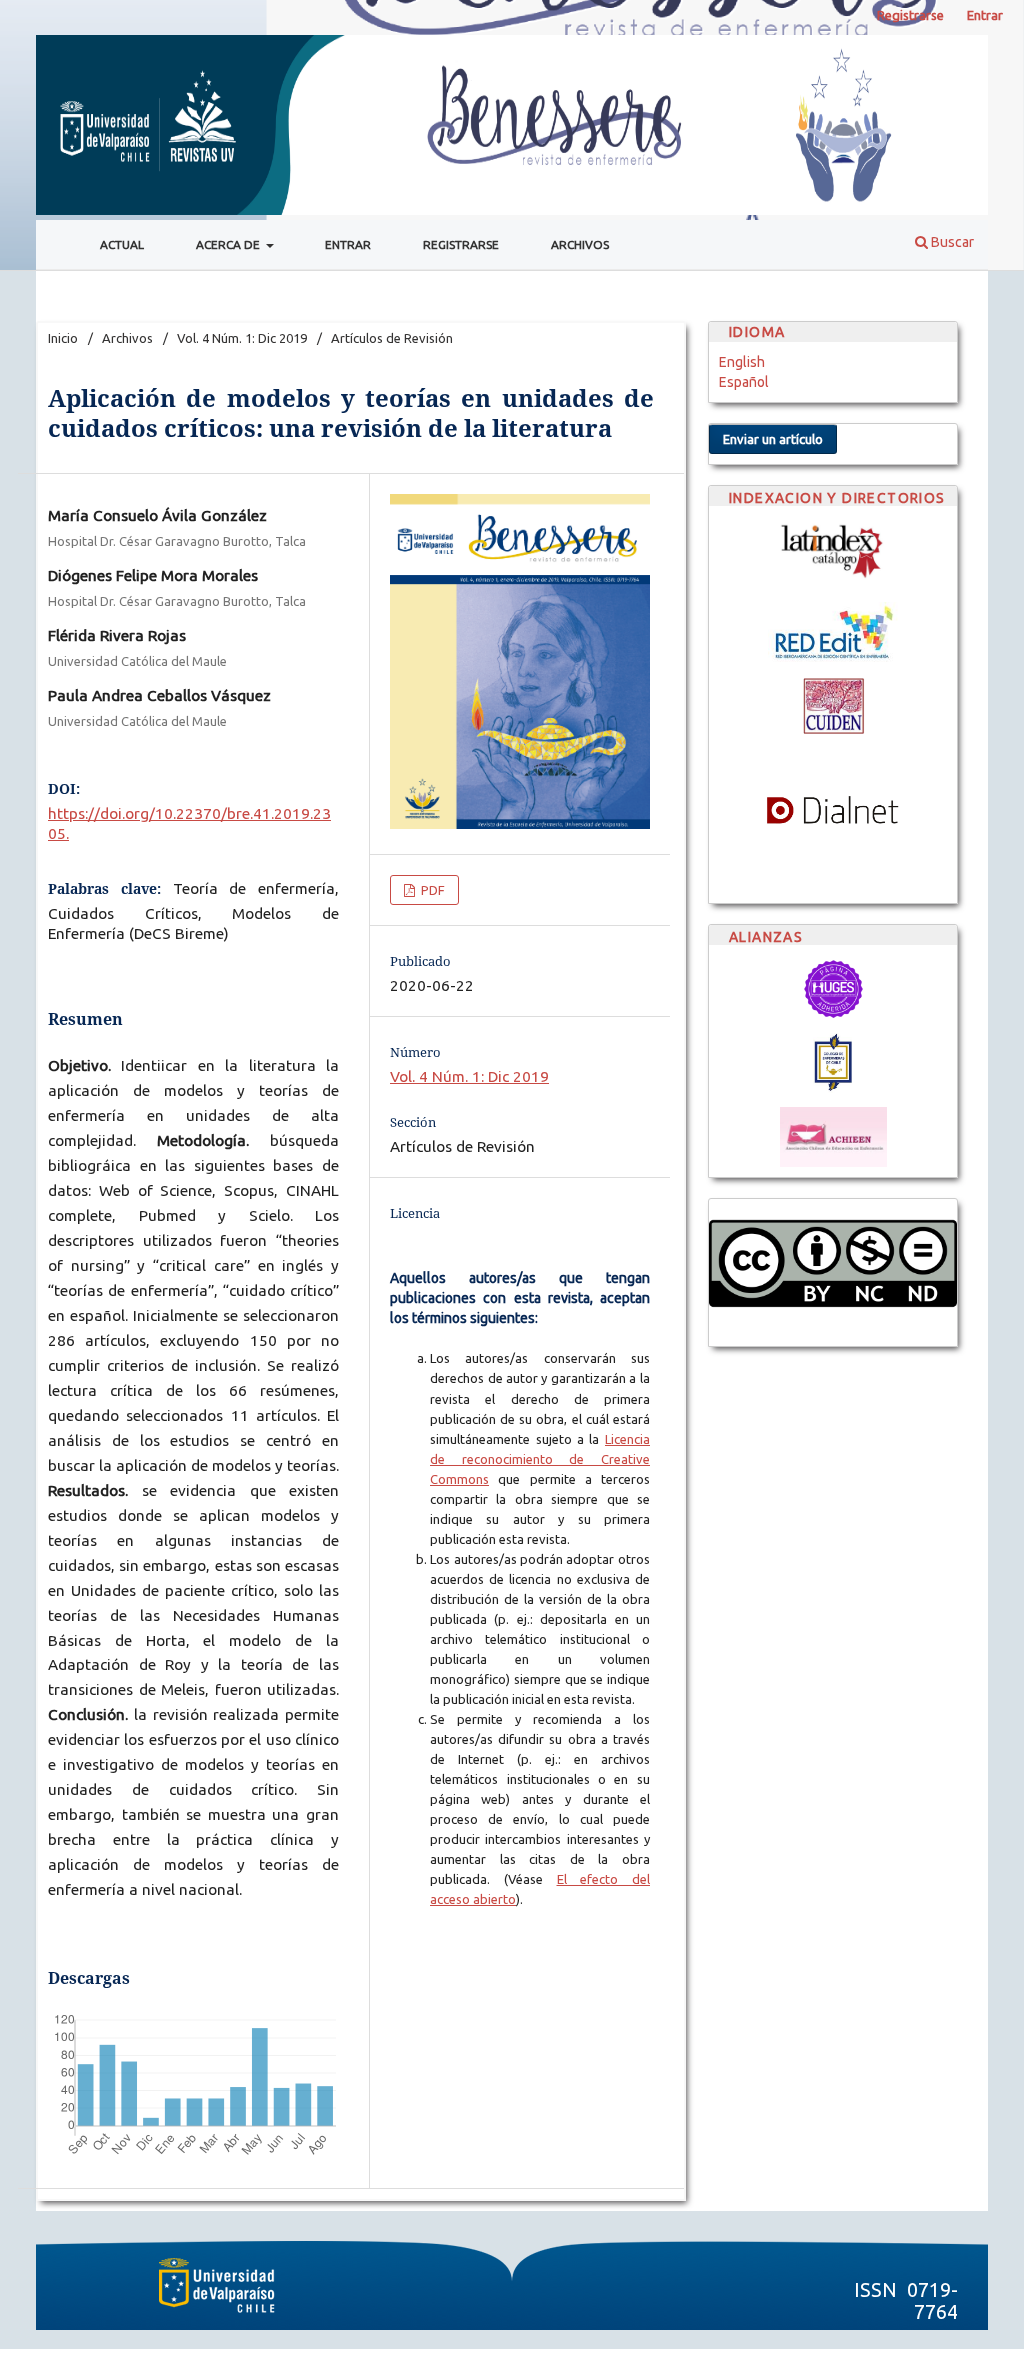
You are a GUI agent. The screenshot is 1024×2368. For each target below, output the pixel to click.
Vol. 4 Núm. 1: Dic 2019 (242, 338)
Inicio (63, 338)
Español (744, 382)
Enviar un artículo (773, 439)
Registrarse (461, 244)
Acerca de (229, 244)
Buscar (951, 242)
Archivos (580, 244)
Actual (122, 244)
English (742, 362)
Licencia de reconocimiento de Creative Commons (540, 1459)
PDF (431, 890)
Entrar (348, 244)
